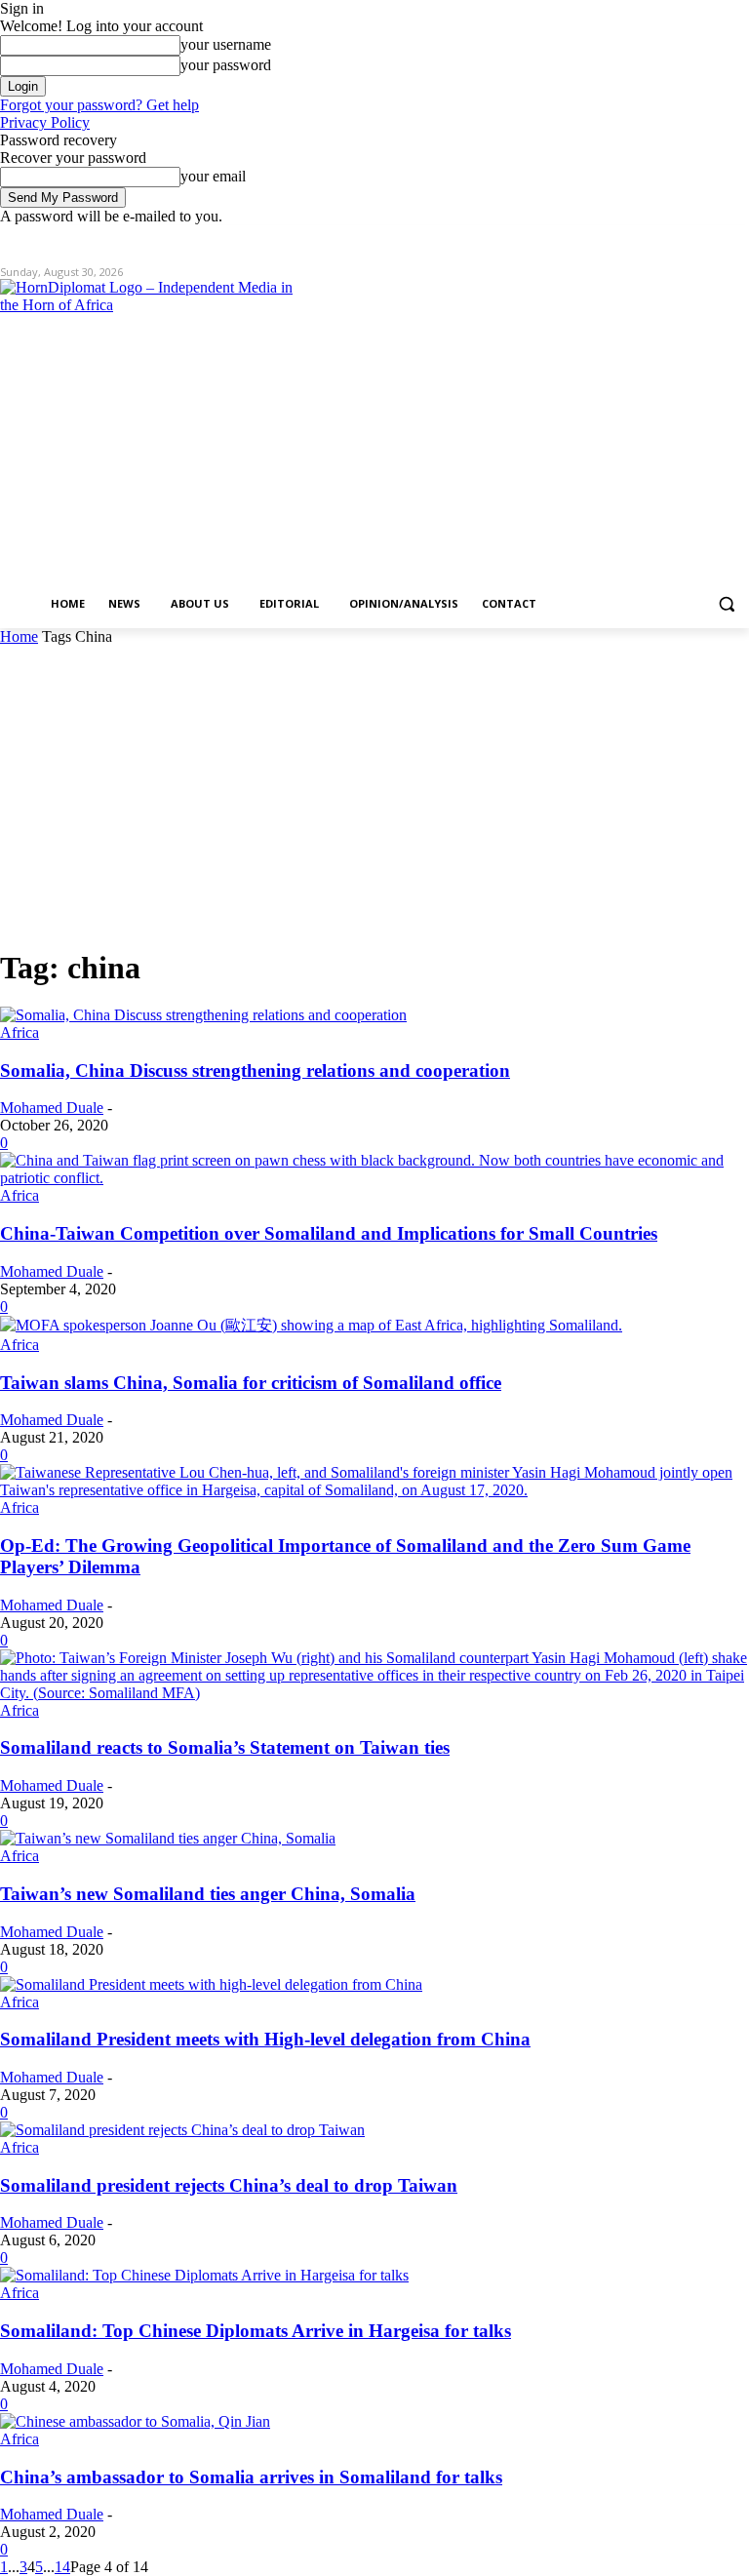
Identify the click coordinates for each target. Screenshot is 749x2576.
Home (19, 636)
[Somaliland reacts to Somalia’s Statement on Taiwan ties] (374, 1693)
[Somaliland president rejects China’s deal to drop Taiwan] (182, 2130)
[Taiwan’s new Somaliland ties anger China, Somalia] (168, 1838)
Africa (20, 1032)
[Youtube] (738, 239)
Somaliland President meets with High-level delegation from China (265, 2039)
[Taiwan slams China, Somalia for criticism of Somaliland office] (311, 1325)
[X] (684, 239)
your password (226, 65)
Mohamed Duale (52, 1108)
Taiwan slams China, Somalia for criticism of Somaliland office (251, 1383)
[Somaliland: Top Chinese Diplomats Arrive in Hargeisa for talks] (204, 2275)
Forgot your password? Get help (99, 105)
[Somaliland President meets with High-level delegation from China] (211, 1984)
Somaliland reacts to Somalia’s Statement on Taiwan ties (225, 1747)
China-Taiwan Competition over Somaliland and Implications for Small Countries (329, 1233)
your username (226, 44)
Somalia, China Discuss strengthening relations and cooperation (255, 1070)
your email (213, 176)
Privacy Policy (45, 122)
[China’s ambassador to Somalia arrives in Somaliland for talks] (135, 2421)
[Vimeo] (710, 239)
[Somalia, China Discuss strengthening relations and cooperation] (203, 1015)
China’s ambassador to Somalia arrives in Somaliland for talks (251, 2477)
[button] (726, 604)
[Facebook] (630, 239)
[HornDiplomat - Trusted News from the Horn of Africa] (146, 431)
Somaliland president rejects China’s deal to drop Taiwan (229, 2185)
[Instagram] (657, 239)
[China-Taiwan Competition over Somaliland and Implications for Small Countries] (374, 1178)
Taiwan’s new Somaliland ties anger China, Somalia (208, 1894)
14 (62, 2567)
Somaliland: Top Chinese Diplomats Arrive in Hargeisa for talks (256, 2331)
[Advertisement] (374, 792)
